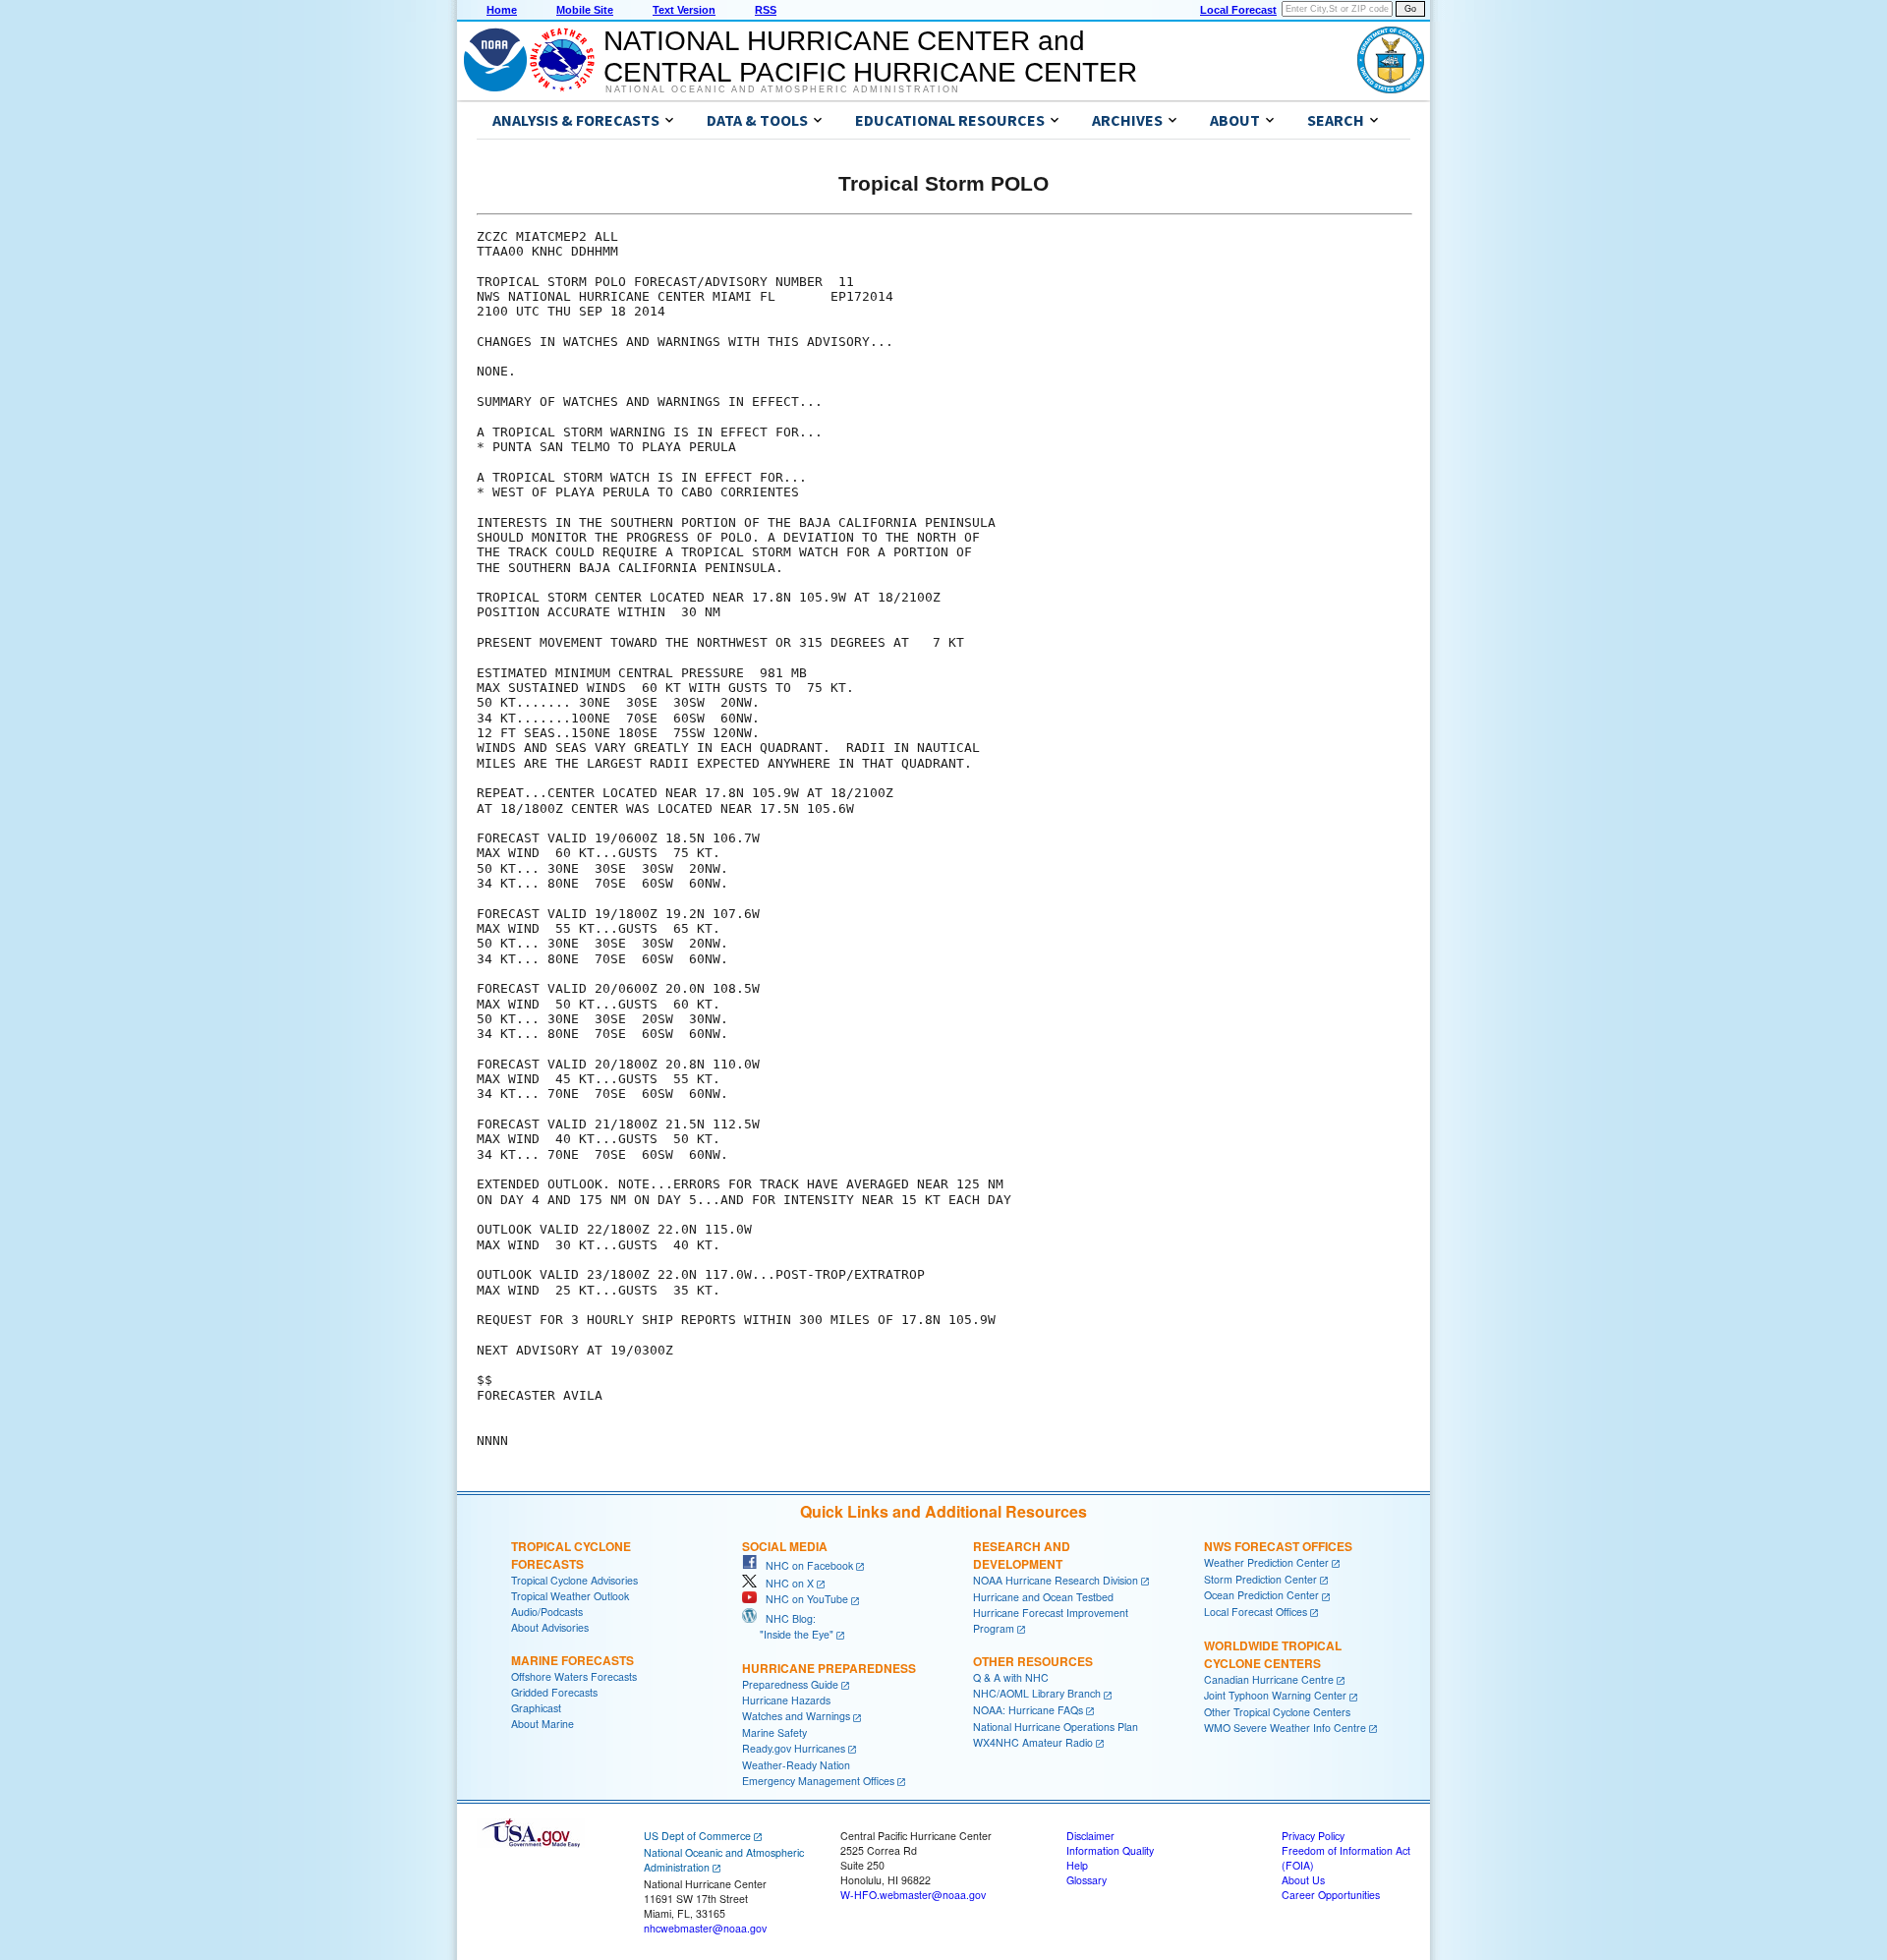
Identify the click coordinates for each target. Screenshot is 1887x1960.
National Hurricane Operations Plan (1056, 1727)
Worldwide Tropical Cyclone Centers (1273, 1654)
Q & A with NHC (1011, 1677)
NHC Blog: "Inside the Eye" (788, 1626)
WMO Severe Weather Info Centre (1285, 1728)
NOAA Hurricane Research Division (1056, 1580)
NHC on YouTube (802, 1599)
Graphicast (536, 1708)
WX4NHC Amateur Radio (1033, 1742)
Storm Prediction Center (1260, 1579)
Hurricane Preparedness (829, 1668)
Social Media (785, 1546)
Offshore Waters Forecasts (574, 1676)
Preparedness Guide (790, 1684)
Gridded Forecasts (554, 1692)
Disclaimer (1090, 1836)
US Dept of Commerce (697, 1836)
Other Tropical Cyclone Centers (1277, 1712)
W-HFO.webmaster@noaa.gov (913, 1895)
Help (1077, 1865)
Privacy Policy (1313, 1836)
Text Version (684, 10)
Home (502, 10)
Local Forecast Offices (1256, 1612)
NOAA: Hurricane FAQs (1028, 1710)
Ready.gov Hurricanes (794, 1748)
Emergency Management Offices (818, 1781)
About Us (1303, 1880)
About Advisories (550, 1627)
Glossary (1086, 1880)
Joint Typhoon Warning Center (1275, 1695)
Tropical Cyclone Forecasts (571, 1555)
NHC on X (785, 1583)
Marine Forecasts (572, 1660)
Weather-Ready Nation (796, 1765)
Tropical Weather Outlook (570, 1596)
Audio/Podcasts (547, 1612)
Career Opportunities (1331, 1895)
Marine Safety (774, 1732)
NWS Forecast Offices (1278, 1546)
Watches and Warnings (796, 1716)
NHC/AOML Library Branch (1037, 1693)
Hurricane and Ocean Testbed (1043, 1597)
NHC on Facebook (805, 1565)
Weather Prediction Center (1266, 1562)
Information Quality (1110, 1850)
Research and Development (1022, 1555)
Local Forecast (1238, 10)
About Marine (543, 1724)
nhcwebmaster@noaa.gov (705, 1928)
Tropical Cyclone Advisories (574, 1580)
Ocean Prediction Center (1261, 1595)
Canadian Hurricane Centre (1269, 1679)
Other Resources (1033, 1661)
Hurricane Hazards (786, 1700)
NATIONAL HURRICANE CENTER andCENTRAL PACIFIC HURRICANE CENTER (870, 57)
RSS (766, 10)
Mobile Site (585, 10)
